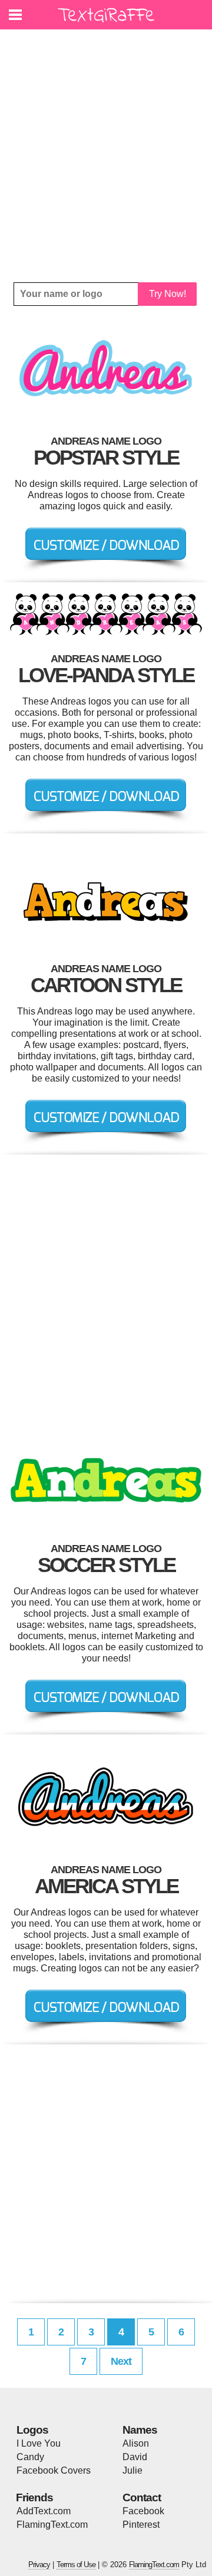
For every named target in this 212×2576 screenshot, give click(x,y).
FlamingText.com (52, 2525)
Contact (142, 2497)
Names (140, 2430)
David (135, 2457)
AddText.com (44, 2511)
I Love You (39, 2443)
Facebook (143, 2511)
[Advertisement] (106, 156)
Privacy (39, 2565)
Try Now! (168, 294)
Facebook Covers (54, 2470)
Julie (132, 2470)
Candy (30, 2457)
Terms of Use (76, 2565)
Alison (136, 2443)
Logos (32, 2430)
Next (121, 2361)
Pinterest (141, 2525)
